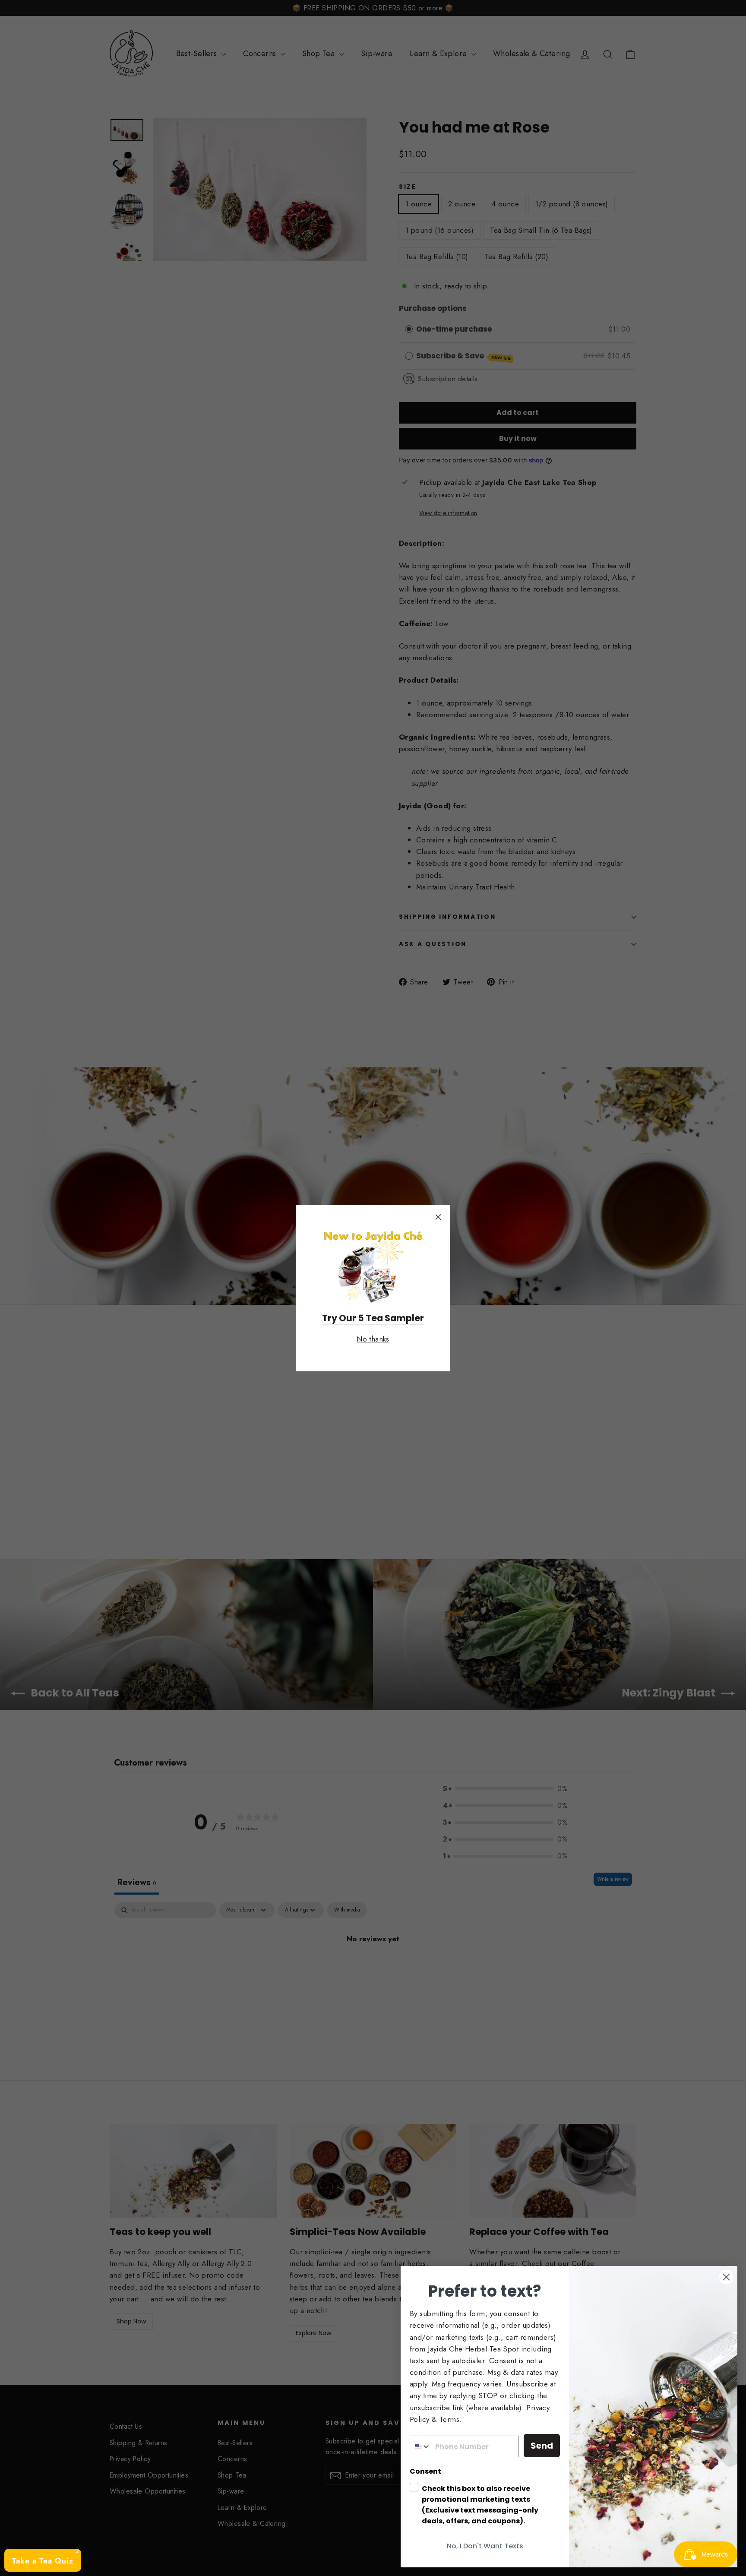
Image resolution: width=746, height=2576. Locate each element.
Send (542, 2446)
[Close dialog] (726, 2277)
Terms (449, 2419)
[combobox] (420, 2446)
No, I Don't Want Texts (485, 2546)
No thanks (373, 1339)
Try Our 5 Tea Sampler (373, 1318)
